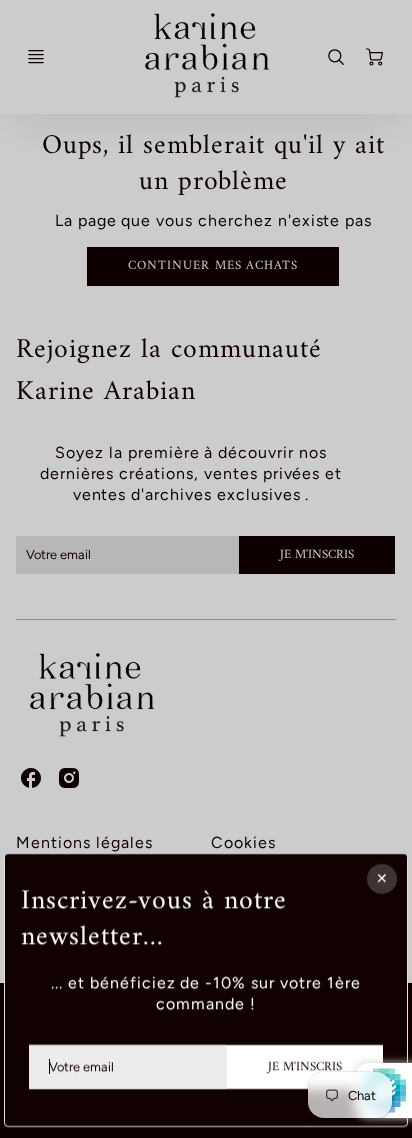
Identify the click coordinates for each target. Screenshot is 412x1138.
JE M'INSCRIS (305, 1066)
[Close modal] (382, 879)
